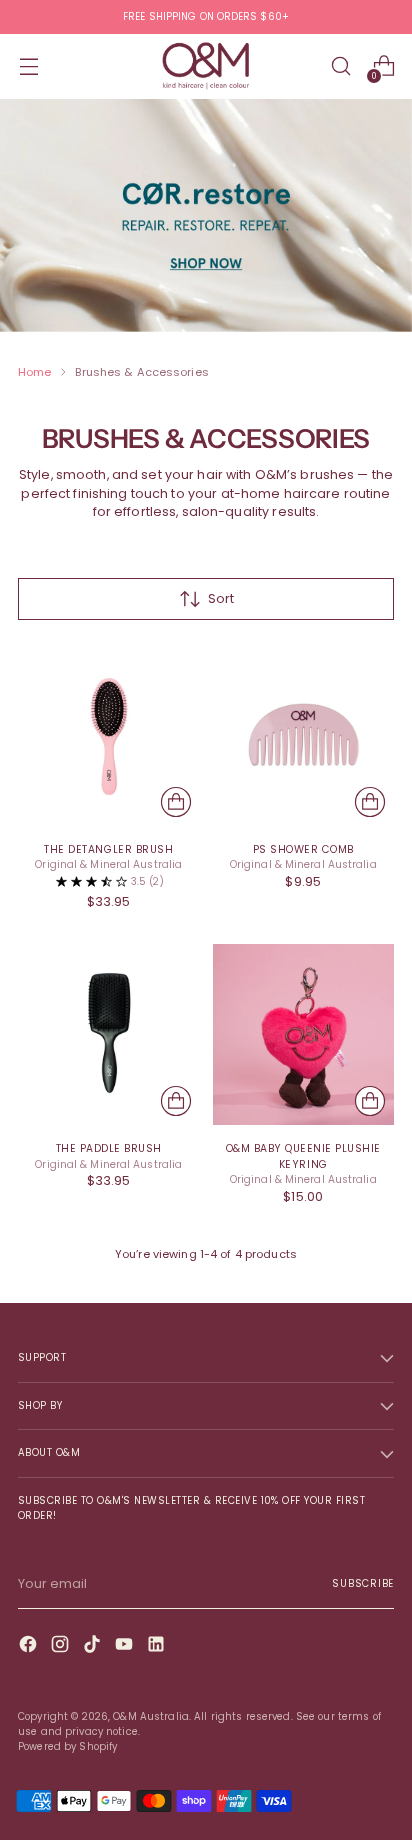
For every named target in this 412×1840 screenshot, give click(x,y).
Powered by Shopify (67, 1746)
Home (34, 372)
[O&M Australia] (206, 66)
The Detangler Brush (108, 849)
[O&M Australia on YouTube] (126, 1647)
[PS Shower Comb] (304, 735)
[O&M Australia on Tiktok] (94, 1647)
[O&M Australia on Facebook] (30, 1647)
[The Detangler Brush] (109, 735)
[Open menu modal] (28, 66)
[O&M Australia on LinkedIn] (158, 1647)
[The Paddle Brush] (109, 1035)
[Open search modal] (340, 66)
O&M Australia (151, 1716)
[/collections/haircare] (206, 216)
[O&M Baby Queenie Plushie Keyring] (304, 1035)
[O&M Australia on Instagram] (62, 1647)
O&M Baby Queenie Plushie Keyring (303, 1156)
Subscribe (363, 1583)
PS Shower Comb (303, 849)
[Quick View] (176, 802)
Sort (221, 598)
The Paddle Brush (109, 1148)
